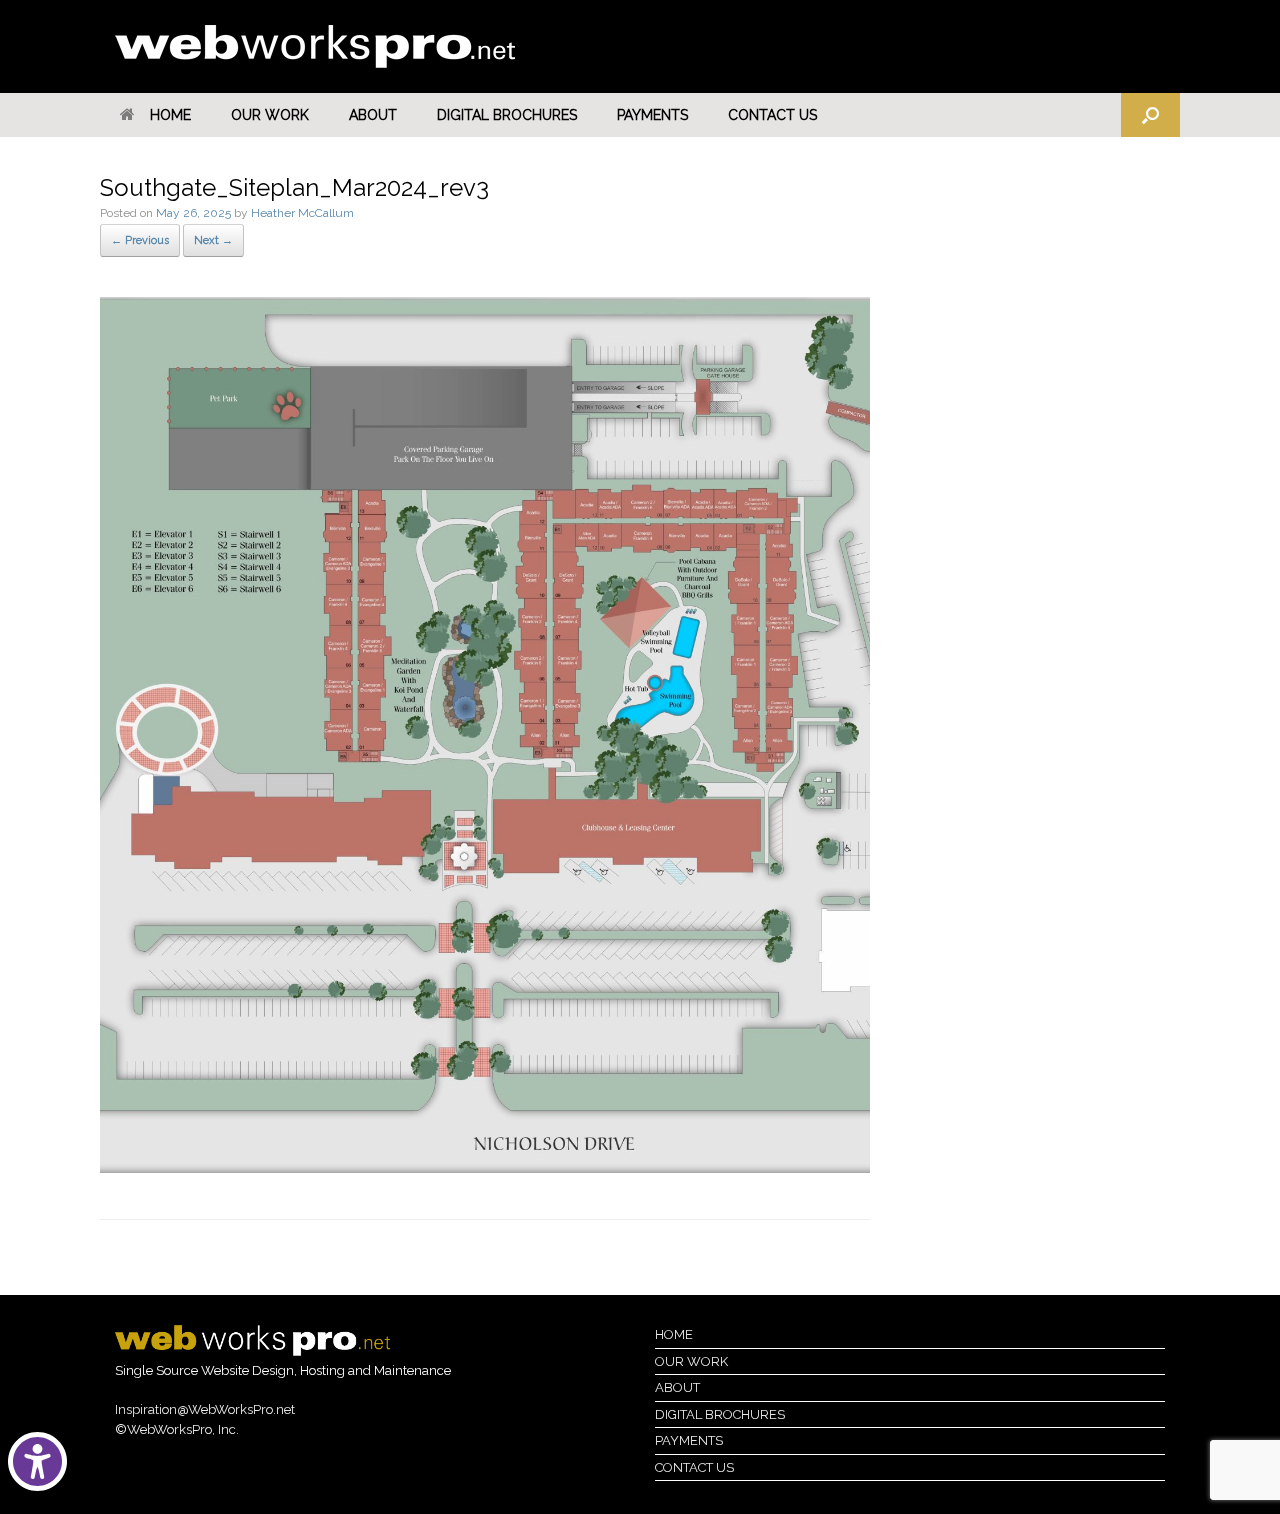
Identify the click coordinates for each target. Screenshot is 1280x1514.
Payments (652, 115)
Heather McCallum (302, 213)
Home (170, 115)
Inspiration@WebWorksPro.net (205, 1409)
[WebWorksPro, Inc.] (315, 46)
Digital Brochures (507, 115)
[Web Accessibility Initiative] (41, 1461)
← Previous (140, 240)
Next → (213, 240)
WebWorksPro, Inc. (183, 1429)
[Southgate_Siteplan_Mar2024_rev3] (485, 1168)
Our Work (270, 115)
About (373, 115)
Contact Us (772, 115)
